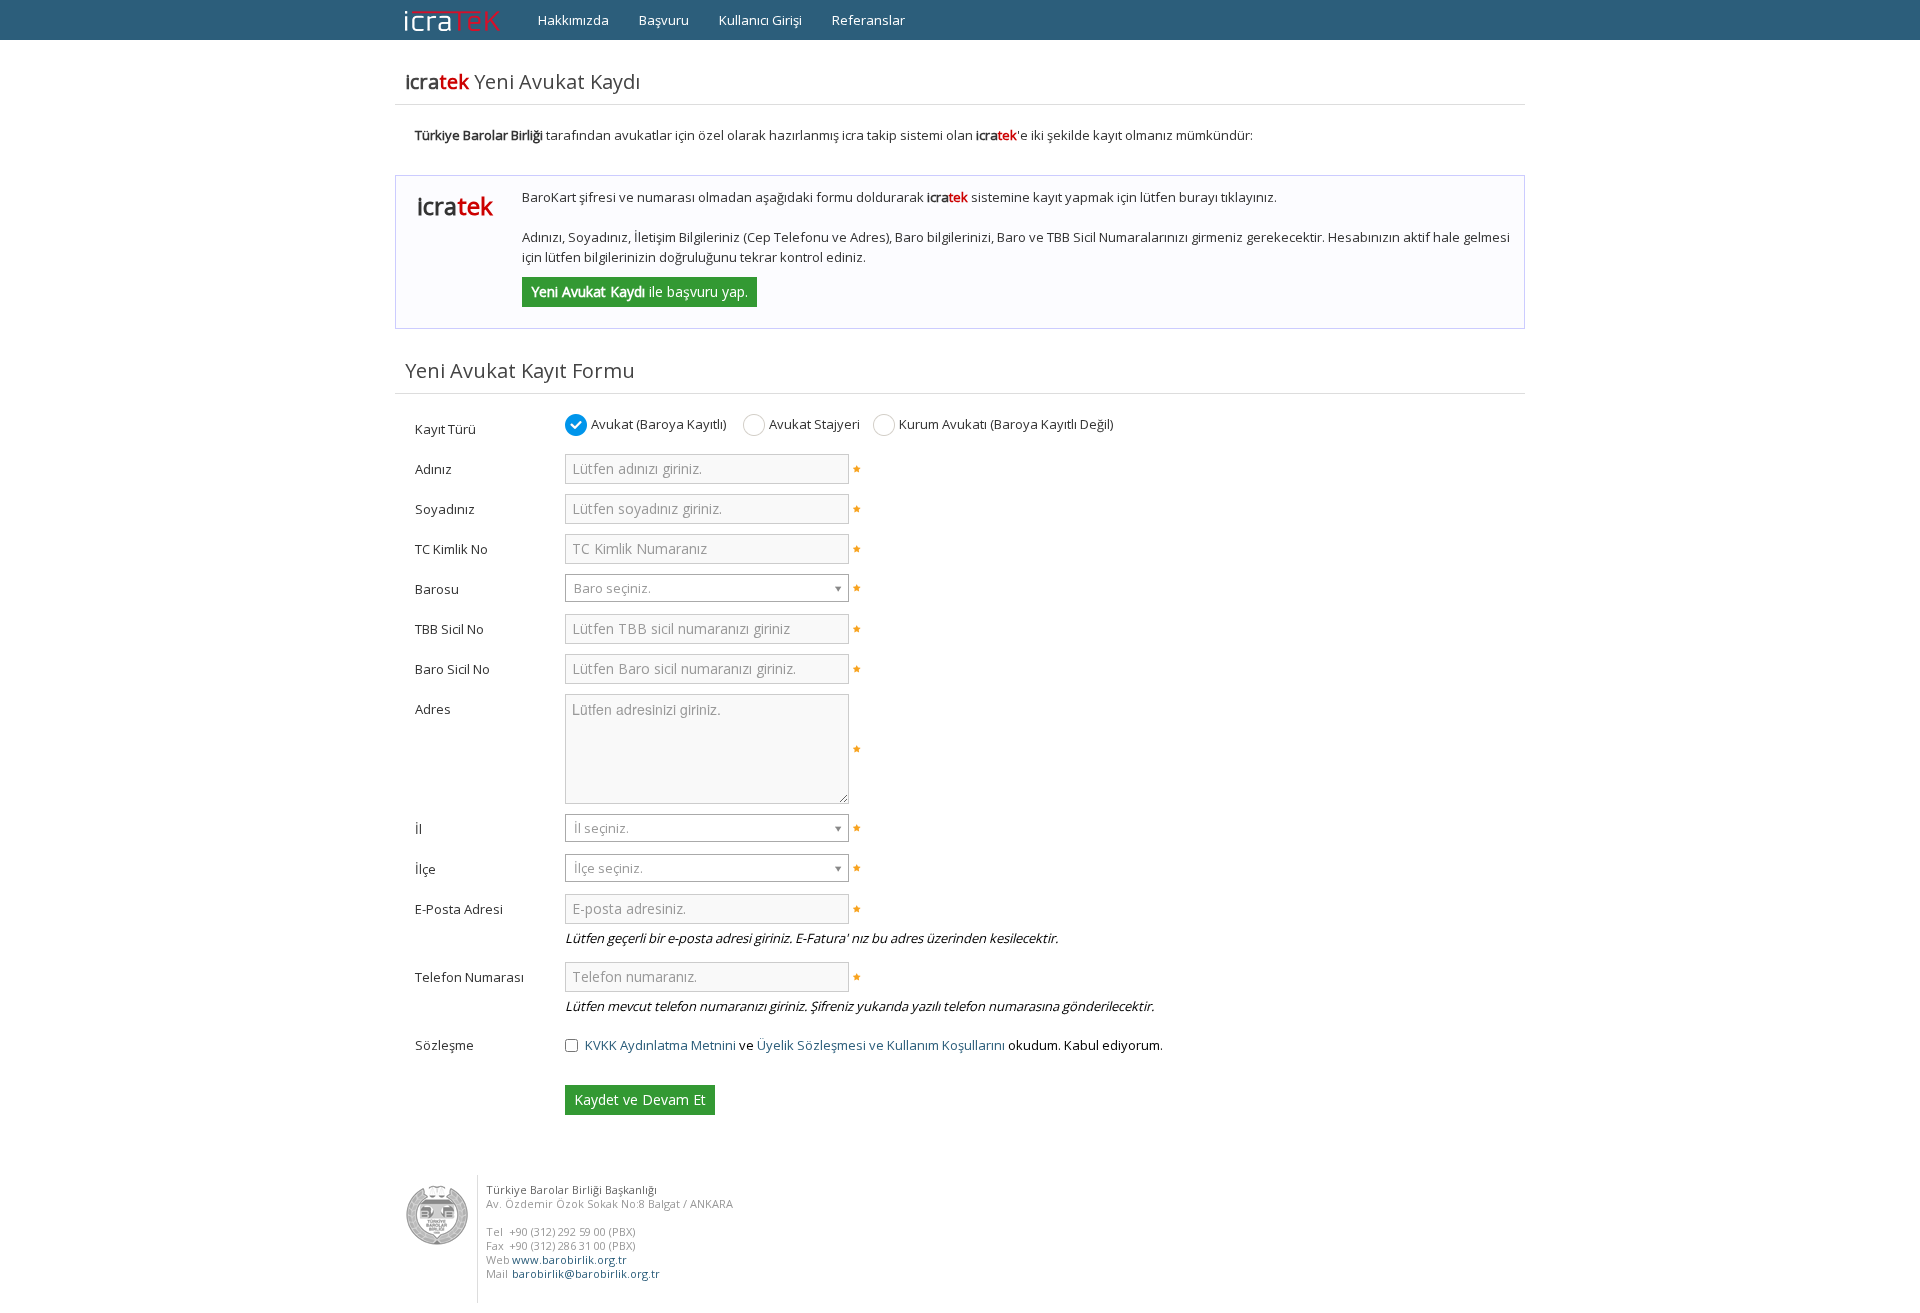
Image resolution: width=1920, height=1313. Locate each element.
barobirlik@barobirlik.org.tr (586, 1273)
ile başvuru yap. (639, 291)
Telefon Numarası (469, 977)
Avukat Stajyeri (814, 424)
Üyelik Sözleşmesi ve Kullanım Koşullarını (881, 1045)
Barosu (437, 589)
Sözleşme (444, 1045)
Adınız (433, 469)
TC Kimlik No (451, 549)
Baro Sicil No (452, 669)
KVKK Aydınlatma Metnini (660, 1045)
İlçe (425, 869)
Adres (433, 709)
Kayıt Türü (445, 429)
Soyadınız (445, 509)
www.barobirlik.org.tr (569, 1259)
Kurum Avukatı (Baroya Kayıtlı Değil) (1006, 424)
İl (418, 829)
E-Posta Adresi (459, 909)
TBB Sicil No (449, 629)
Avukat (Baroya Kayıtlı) (658, 424)
